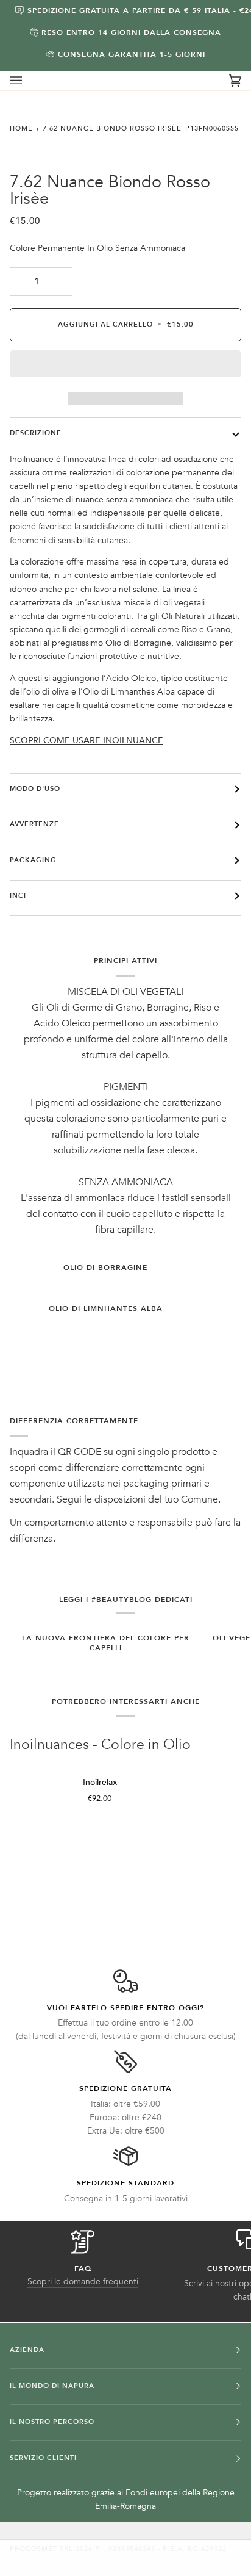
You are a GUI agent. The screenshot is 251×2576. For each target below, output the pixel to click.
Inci (18, 896)
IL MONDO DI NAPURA (52, 2386)
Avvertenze (34, 824)
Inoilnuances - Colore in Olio (100, 1745)
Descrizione (36, 433)
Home (21, 128)
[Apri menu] (28, 81)
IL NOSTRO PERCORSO (52, 2422)
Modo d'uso (35, 789)
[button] (125, 367)
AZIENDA (27, 2350)
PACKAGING (33, 860)
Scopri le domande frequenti (83, 2282)
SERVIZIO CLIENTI (43, 2458)
